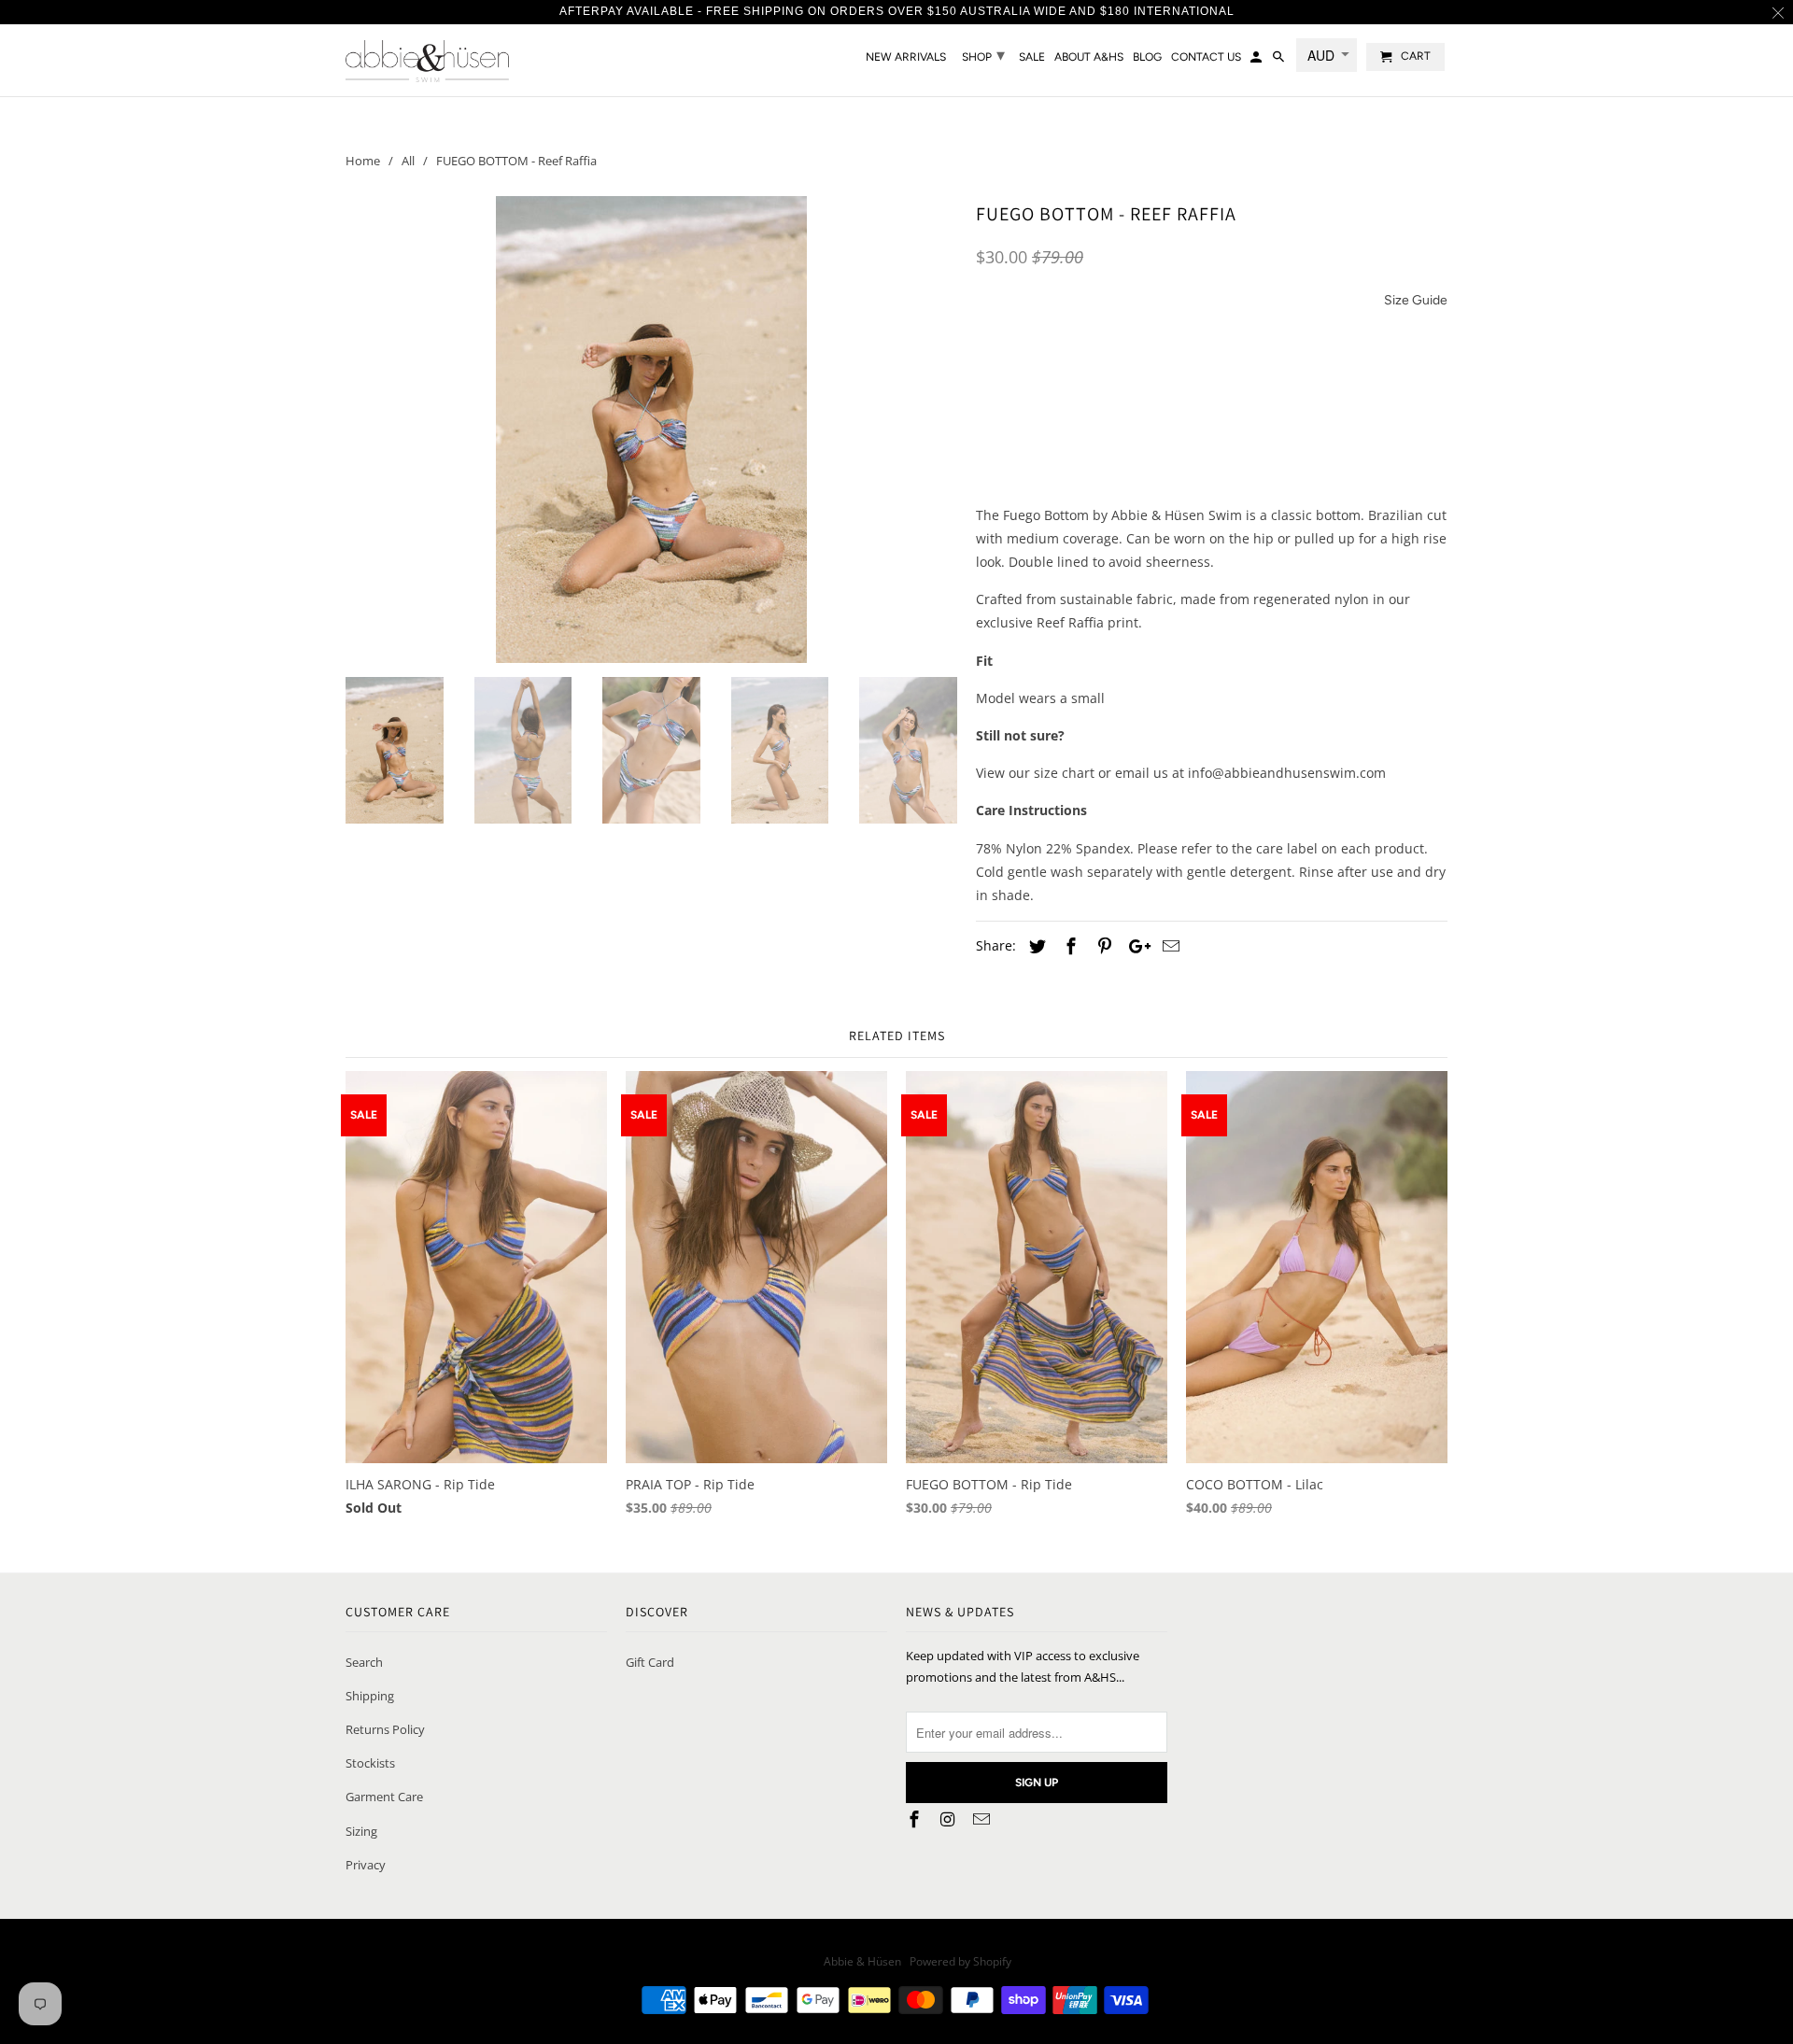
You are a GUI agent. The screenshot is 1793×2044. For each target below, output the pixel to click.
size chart (1064, 773)
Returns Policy (385, 1729)
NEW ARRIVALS (906, 57)
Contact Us (1206, 57)
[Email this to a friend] (1168, 946)
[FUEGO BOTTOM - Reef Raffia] (651, 430)
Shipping (370, 1696)
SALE (1032, 57)
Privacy (366, 1865)
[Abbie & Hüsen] (427, 60)
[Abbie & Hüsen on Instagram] (950, 1819)
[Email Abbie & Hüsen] (983, 1819)
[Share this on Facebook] (1068, 946)
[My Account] (1257, 61)
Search (364, 1662)
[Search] (1280, 61)
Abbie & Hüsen (864, 1961)
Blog (1147, 57)
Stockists (370, 1763)
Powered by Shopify (960, 1961)
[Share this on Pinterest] (1102, 946)
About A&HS (1089, 57)
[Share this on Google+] (1135, 946)
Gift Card (650, 1662)
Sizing (361, 1831)
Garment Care (384, 1797)
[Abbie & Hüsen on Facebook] (916, 1819)
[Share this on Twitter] (1035, 946)
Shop (983, 55)
